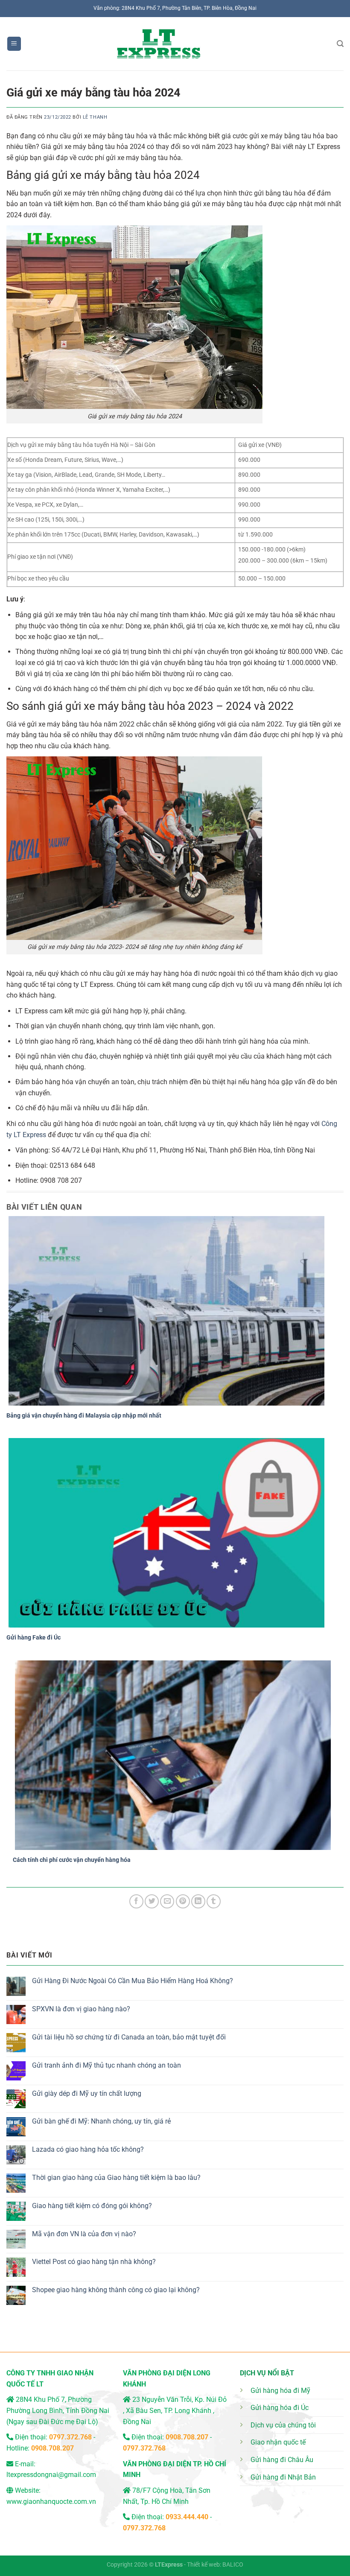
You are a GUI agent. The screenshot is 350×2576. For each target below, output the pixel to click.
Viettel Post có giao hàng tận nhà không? (94, 2262)
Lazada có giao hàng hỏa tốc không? (88, 2149)
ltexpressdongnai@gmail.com (51, 2475)
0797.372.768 (144, 2448)
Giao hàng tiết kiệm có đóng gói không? (92, 2206)
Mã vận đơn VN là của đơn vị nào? (84, 2234)
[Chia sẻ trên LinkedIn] (198, 1901)
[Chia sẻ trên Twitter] (152, 1901)
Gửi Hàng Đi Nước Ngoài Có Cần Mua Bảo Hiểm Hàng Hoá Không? (133, 1981)
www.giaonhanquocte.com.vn (51, 2502)
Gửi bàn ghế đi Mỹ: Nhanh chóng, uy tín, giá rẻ (101, 2121)
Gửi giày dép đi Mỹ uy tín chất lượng (87, 2093)
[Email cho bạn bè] (167, 1901)
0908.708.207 (52, 2448)
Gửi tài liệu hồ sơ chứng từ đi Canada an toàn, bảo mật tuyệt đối (129, 2037)
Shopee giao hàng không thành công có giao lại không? (116, 2290)
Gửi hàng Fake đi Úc (34, 1637)
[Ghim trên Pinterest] (183, 1901)
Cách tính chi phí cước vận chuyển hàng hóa (72, 1860)
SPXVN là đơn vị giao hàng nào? (81, 2009)
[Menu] (14, 44)
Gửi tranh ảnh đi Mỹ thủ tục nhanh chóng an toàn (106, 2065)
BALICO (233, 2565)
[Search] (340, 44)
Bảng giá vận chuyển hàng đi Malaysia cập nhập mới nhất (84, 1415)
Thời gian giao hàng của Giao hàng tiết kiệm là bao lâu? (116, 2178)
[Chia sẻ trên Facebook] (136, 1901)
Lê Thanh (95, 117)
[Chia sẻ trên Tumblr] (214, 1901)
